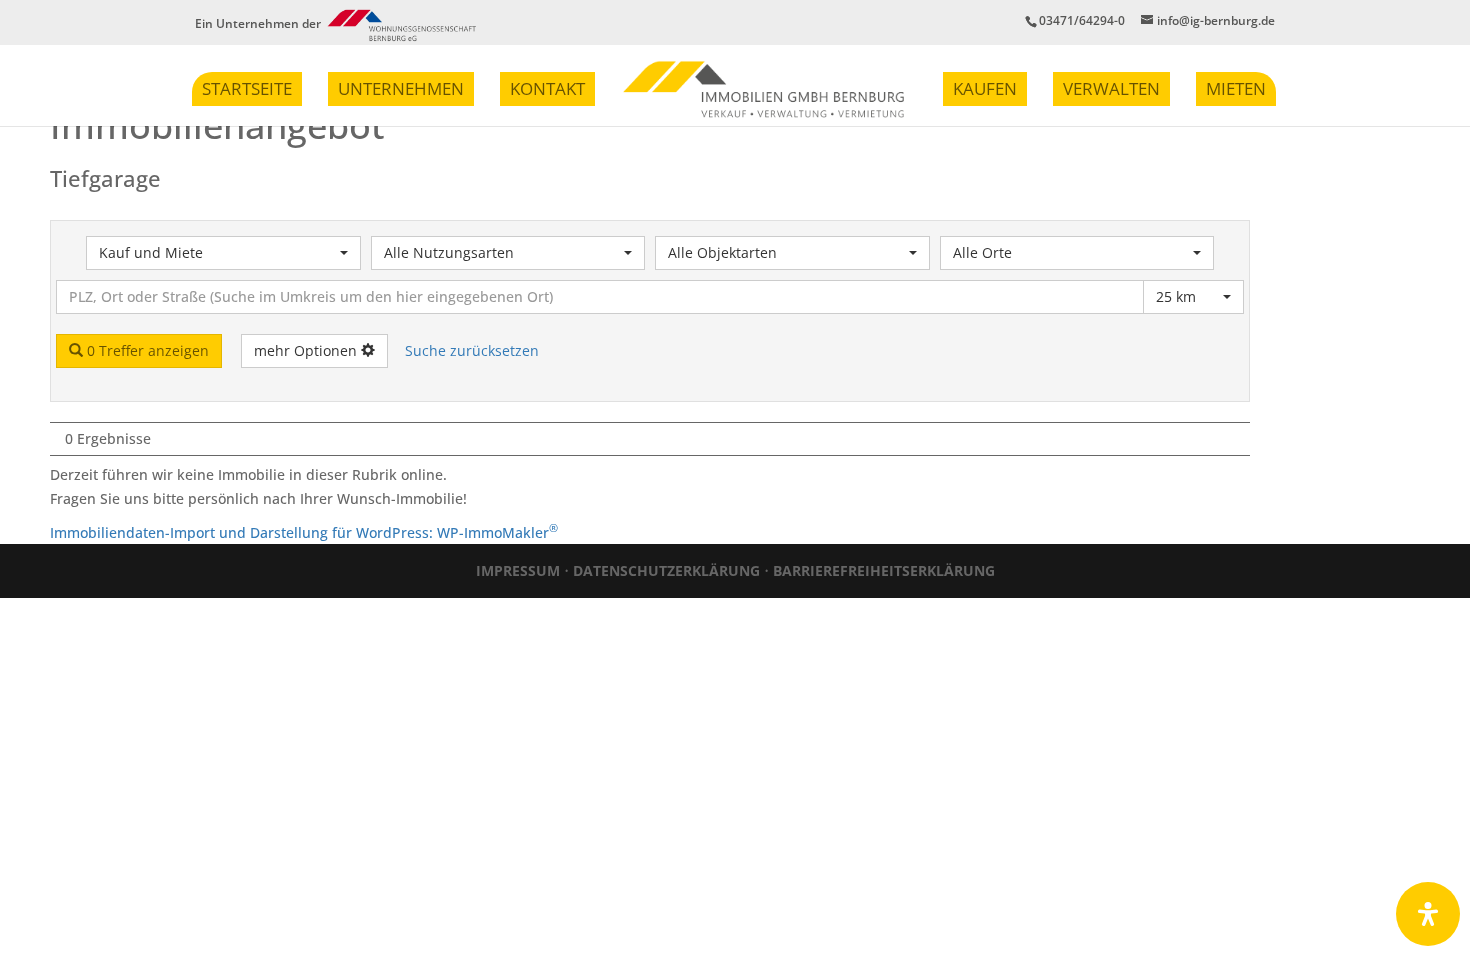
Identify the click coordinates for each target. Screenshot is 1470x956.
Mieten (1236, 88)
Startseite (247, 88)
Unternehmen (401, 88)
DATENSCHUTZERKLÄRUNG (666, 570)
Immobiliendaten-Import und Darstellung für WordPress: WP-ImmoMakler (304, 532)
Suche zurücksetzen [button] (472, 350)
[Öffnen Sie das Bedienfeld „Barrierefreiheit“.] (1428, 914)
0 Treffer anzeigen (146, 350)
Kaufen (985, 88)
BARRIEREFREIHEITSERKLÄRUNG (884, 570)
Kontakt (547, 88)
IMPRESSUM (518, 570)
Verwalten (1111, 88)
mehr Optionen (307, 350)
